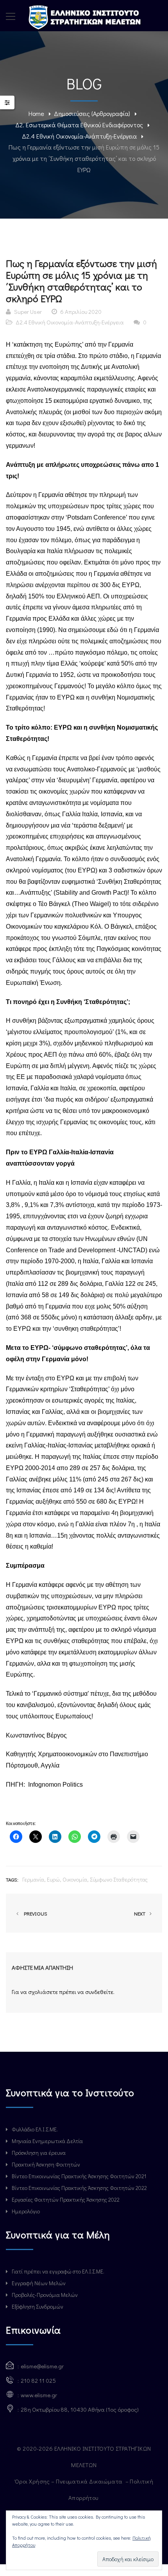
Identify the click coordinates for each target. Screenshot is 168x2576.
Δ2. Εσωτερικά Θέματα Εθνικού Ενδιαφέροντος (79, 125)
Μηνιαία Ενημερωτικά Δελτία (47, 2141)
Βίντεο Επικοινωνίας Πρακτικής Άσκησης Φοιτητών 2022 (79, 2188)
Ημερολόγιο (26, 2211)
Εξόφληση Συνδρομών (38, 2306)
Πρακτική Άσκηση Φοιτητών (46, 2164)
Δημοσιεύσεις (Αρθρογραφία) (92, 113)
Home (36, 113)
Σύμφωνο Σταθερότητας (119, 1879)
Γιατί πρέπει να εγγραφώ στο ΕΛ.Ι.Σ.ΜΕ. (58, 2271)
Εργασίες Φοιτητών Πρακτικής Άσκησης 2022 (66, 2199)
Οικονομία (75, 1879)
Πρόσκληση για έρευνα (39, 2153)
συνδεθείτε (99, 1992)
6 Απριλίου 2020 (81, 312)
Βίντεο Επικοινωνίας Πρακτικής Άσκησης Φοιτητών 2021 (79, 2176)
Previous (34, 1913)
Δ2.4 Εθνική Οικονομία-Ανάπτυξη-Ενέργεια (79, 136)
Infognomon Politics (55, 1785)
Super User (28, 312)
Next (140, 1913)
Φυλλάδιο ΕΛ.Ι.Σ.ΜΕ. (35, 2129)
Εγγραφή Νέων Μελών (39, 2283)
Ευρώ (53, 1879)
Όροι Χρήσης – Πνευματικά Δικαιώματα (69, 2481)
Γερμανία (33, 1879)
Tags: (12, 1879)
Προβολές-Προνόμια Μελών (45, 2295)
